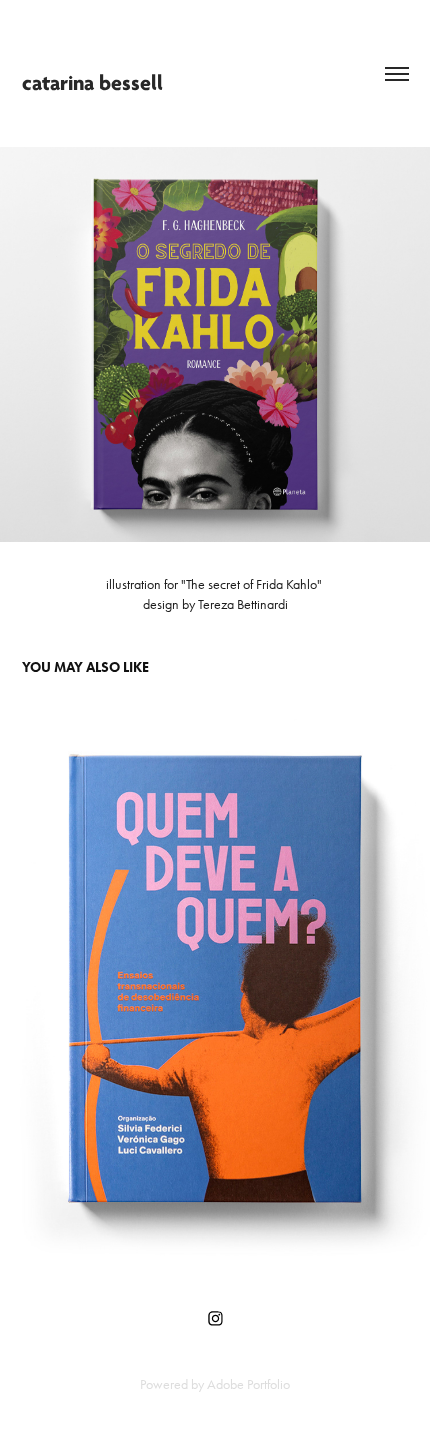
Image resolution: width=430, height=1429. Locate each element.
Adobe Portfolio (248, 1384)
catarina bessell (92, 83)
